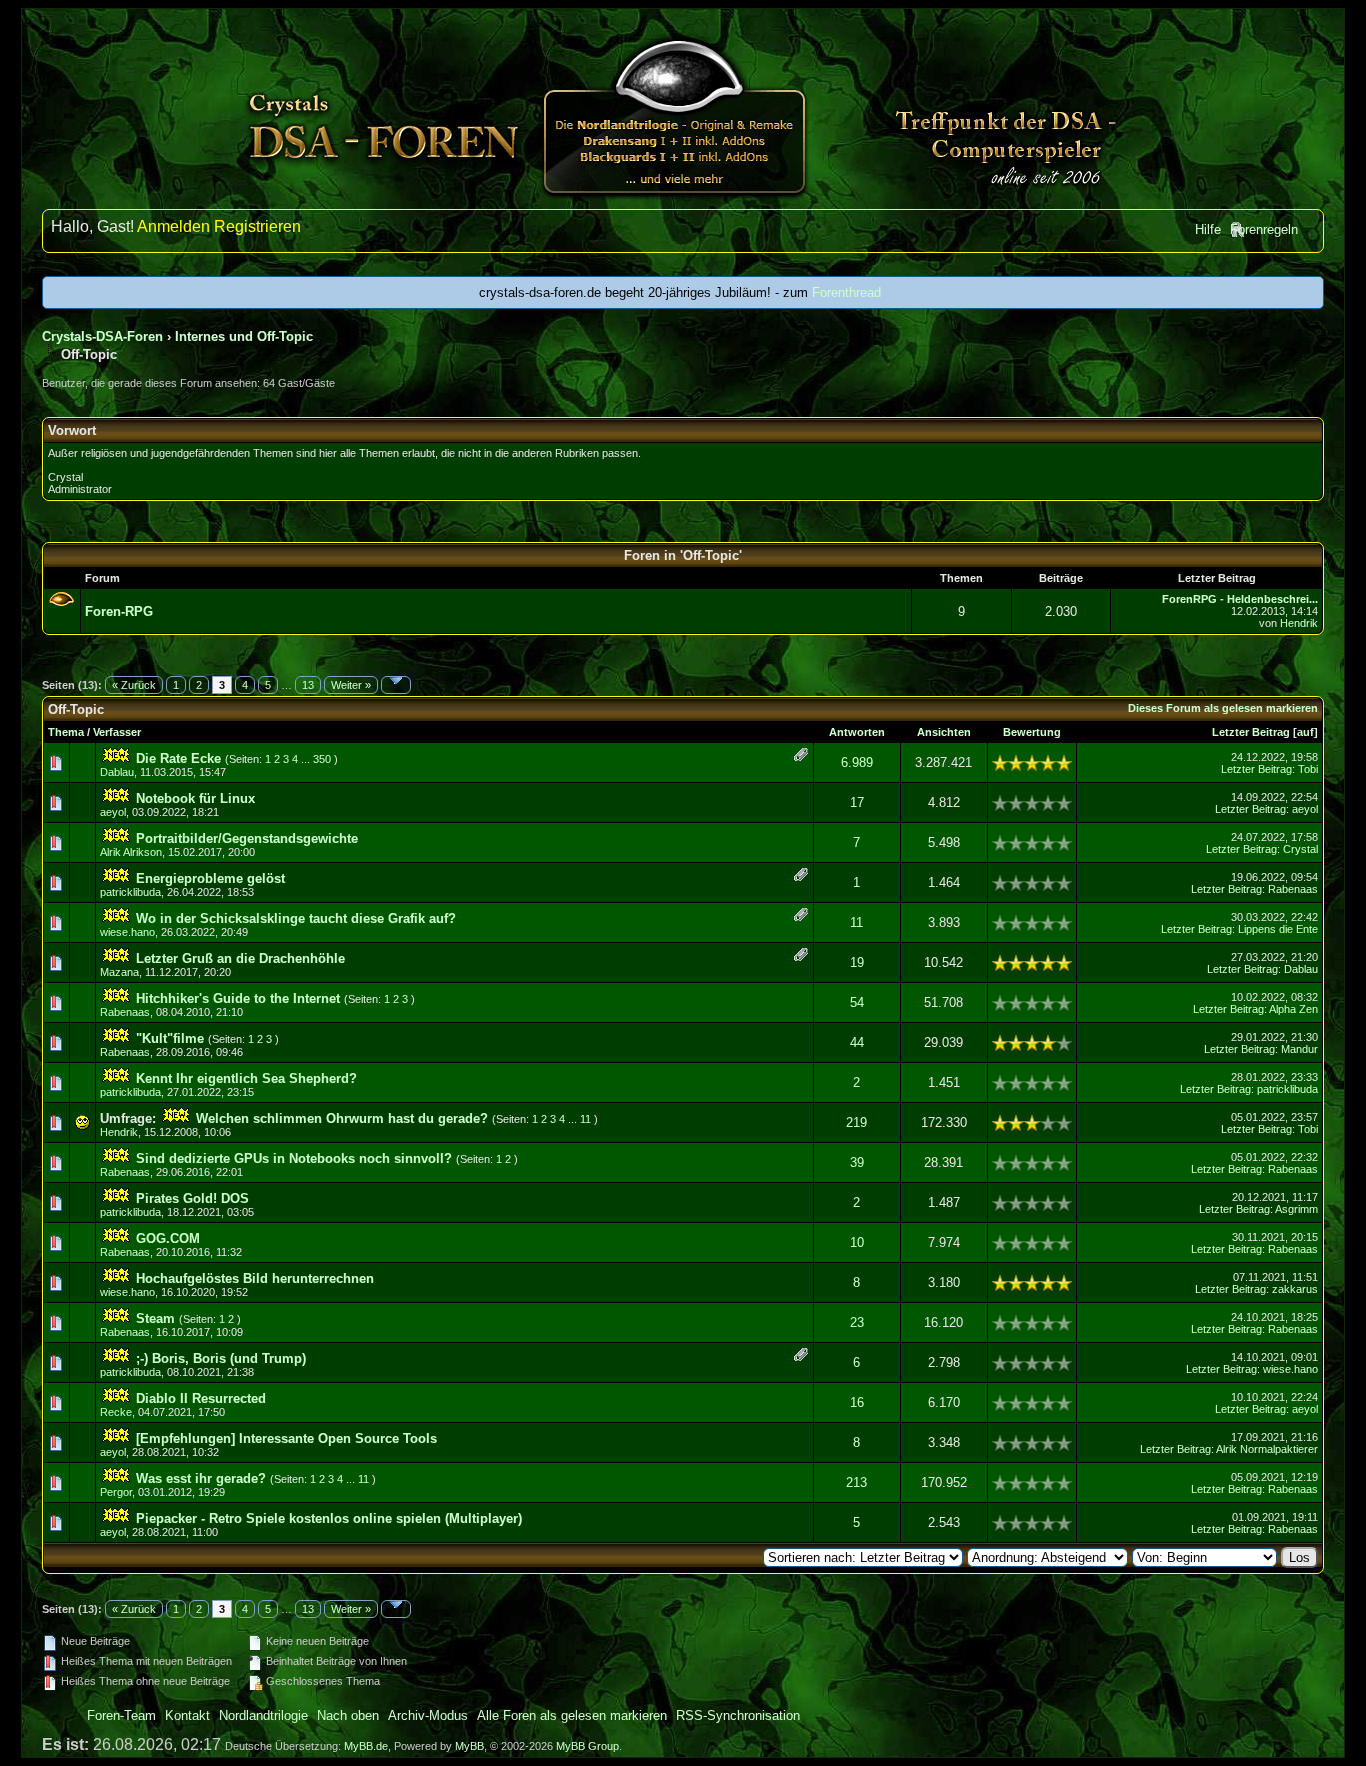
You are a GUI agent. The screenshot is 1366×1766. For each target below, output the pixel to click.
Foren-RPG (119, 611)
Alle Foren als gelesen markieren (572, 1715)
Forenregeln (1264, 229)
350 (322, 759)
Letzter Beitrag (1251, 732)
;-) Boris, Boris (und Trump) (221, 1358)
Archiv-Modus (428, 1715)
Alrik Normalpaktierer (1267, 1449)
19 (857, 962)
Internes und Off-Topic (244, 336)
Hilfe (1208, 229)
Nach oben (348, 1715)
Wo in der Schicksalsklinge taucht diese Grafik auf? (296, 918)
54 (857, 1002)
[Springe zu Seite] (396, 685)
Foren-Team (121, 1715)
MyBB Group (587, 1746)
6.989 (857, 762)
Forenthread (846, 292)
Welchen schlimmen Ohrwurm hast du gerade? (342, 1118)
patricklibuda (130, 892)
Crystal (1300, 849)
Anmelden (173, 226)
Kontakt (187, 1715)
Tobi (1308, 769)
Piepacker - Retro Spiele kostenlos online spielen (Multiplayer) (329, 1518)
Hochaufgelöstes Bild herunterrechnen (255, 1278)
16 (857, 1402)
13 (308, 685)
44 (857, 1042)
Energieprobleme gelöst (210, 878)
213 (856, 1482)
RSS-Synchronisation (738, 1715)
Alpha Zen (1293, 1009)
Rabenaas (1293, 889)
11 (856, 922)
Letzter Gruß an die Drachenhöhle (240, 958)
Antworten (857, 732)
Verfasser (117, 732)
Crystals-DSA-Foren (102, 336)
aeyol (113, 812)
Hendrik (1299, 623)
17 (857, 802)
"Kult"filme (170, 1038)
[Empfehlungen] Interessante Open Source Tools (286, 1438)
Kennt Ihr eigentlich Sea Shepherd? (246, 1078)
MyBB (469, 1746)
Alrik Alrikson (131, 852)
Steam (155, 1318)
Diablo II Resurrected (201, 1398)
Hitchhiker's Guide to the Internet (238, 998)
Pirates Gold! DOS (192, 1198)
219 (856, 1122)
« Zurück (134, 685)
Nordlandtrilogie (263, 1715)
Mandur (1299, 1049)
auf (1305, 732)
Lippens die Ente (1278, 929)
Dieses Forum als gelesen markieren (1223, 708)
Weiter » (351, 685)
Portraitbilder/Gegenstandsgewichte (247, 838)
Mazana (119, 972)
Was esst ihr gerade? (201, 1478)
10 (857, 1242)
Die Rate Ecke (178, 758)
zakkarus (1295, 1289)
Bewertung (1032, 732)
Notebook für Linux (195, 798)
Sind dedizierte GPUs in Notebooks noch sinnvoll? (294, 1158)
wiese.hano (127, 932)
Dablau (117, 772)
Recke (116, 1412)
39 (857, 1162)
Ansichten (944, 732)
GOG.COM (168, 1238)
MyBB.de (366, 1746)
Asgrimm (1296, 1209)
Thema (66, 732)
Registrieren (257, 226)
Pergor (116, 1492)
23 (857, 1322)
